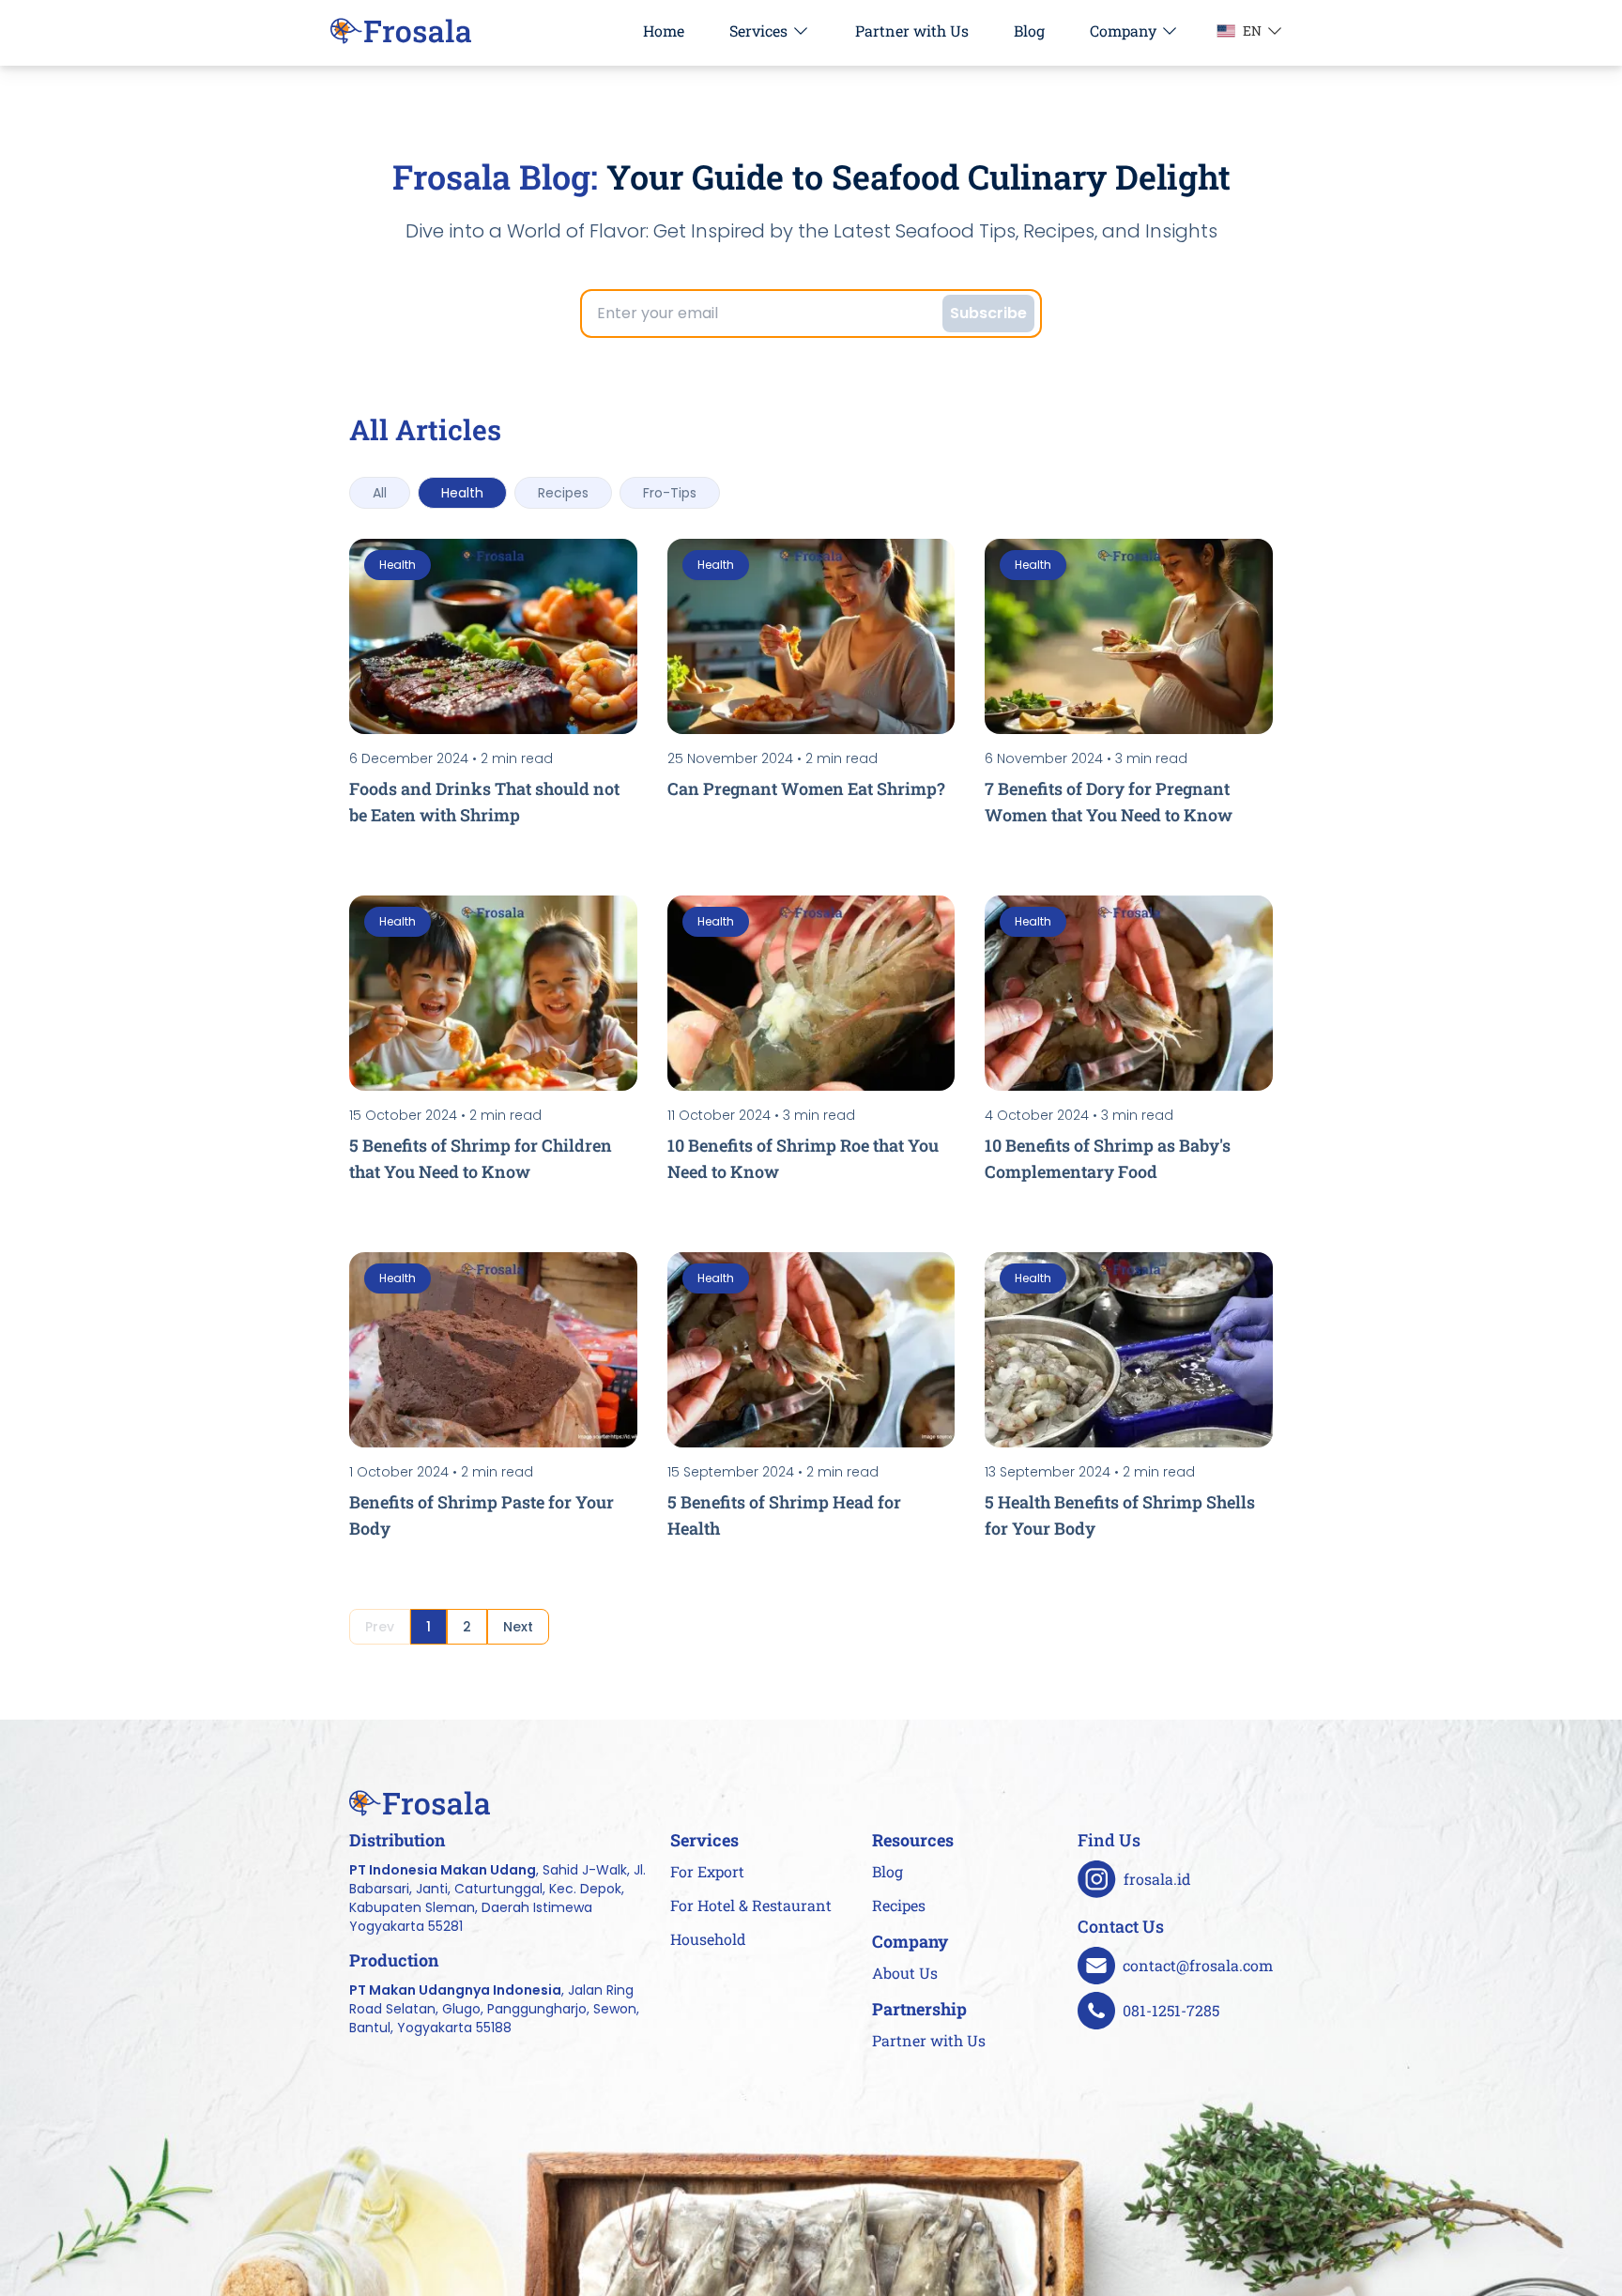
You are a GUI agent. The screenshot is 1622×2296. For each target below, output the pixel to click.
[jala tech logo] (401, 31)
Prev (380, 1627)
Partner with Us (912, 31)
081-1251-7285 (1171, 2010)
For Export (707, 1871)
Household (708, 1939)
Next (518, 1627)
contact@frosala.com (1198, 1965)
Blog (1029, 31)
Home (664, 31)
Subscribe (988, 313)
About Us (905, 1973)
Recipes (899, 1905)
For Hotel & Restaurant (751, 1905)
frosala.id (1157, 1879)
